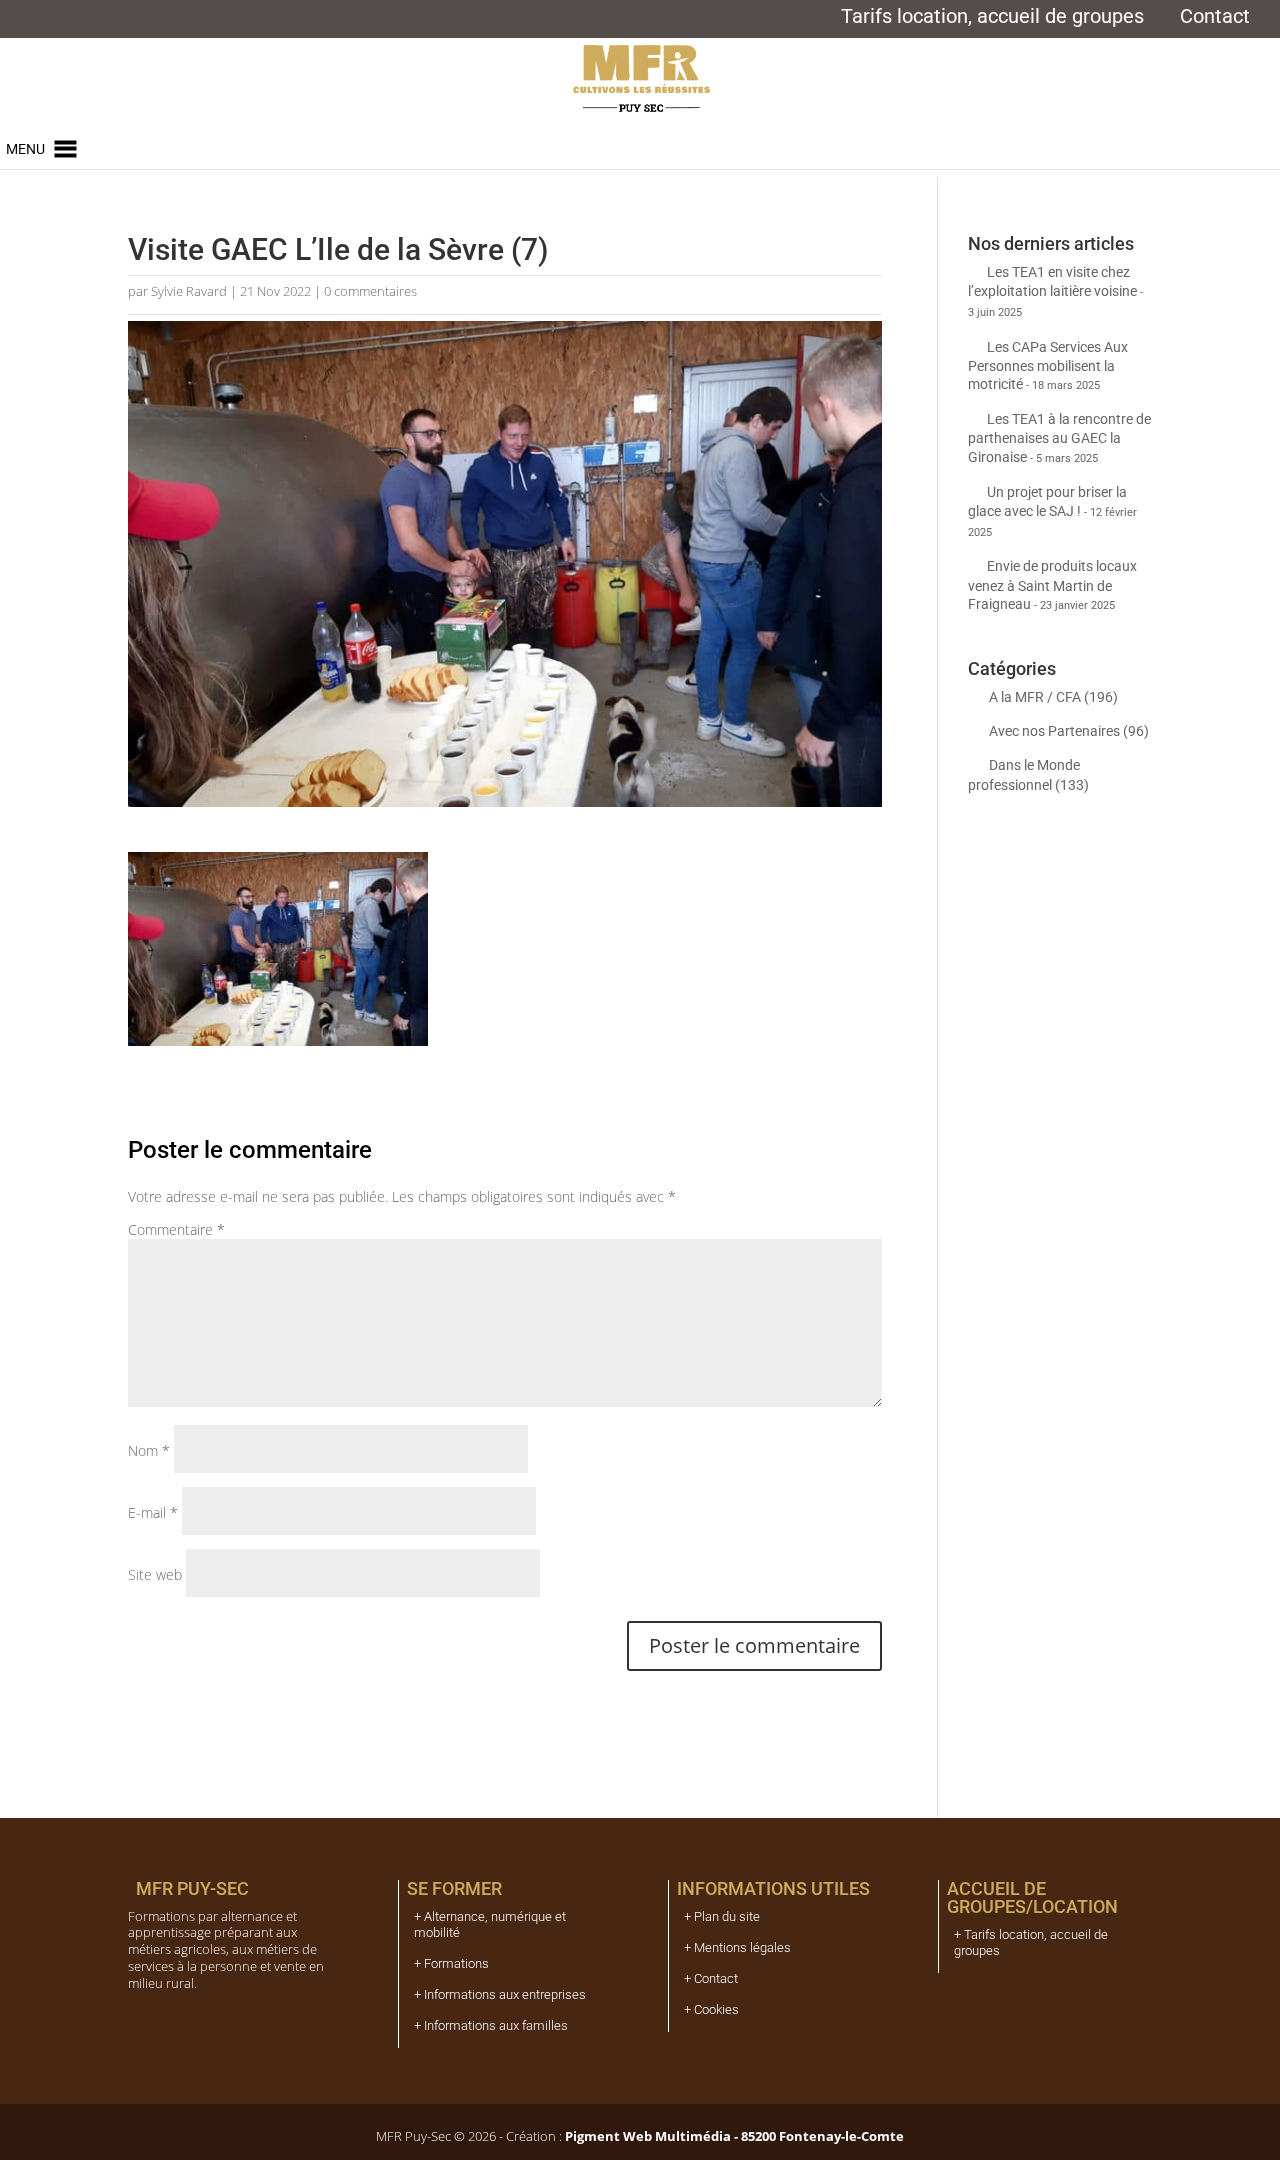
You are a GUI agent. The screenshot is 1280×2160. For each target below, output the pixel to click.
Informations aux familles (496, 2025)
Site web (155, 1574)
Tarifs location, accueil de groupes (992, 19)
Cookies (716, 2009)
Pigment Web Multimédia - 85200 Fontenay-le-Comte (733, 2136)
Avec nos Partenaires (1054, 731)
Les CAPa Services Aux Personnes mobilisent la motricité (1048, 365)
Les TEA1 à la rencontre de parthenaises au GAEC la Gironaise (1059, 437)
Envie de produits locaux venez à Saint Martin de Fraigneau (1052, 584)
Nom (149, 1450)
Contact (1215, 19)
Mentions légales (742, 1947)
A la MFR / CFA (1035, 697)
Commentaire (176, 1229)
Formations (456, 1963)
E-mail (153, 1512)
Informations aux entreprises (505, 1994)
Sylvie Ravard (189, 291)
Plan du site (727, 1916)
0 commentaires (370, 291)
